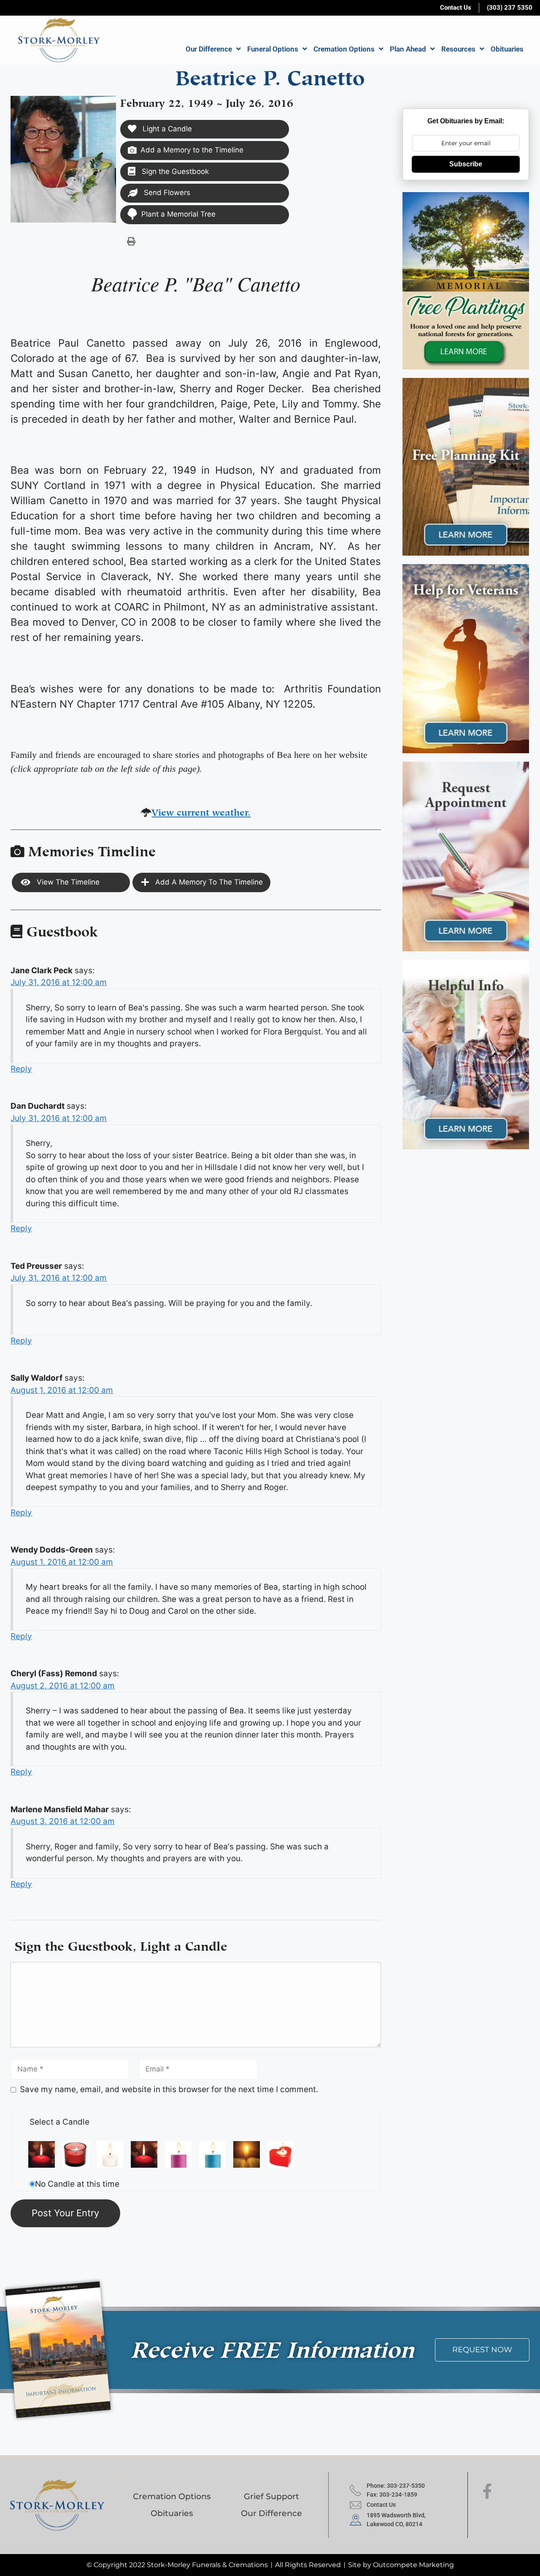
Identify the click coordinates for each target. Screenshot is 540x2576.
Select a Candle (59, 2122)
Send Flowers (166, 193)
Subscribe (466, 164)
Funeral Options (273, 49)
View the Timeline (67, 882)
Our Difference (209, 49)
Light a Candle (166, 129)
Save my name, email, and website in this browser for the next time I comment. (169, 2089)
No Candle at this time (77, 2184)
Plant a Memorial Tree (178, 214)
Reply (21, 1069)
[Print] (131, 241)
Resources (458, 49)
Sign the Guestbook (174, 171)
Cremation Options (344, 49)
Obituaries (507, 49)
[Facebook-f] (487, 2492)
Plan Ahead (408, 49)
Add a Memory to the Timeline (192, 150)
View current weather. (201, 811)
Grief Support (271, 2496)
